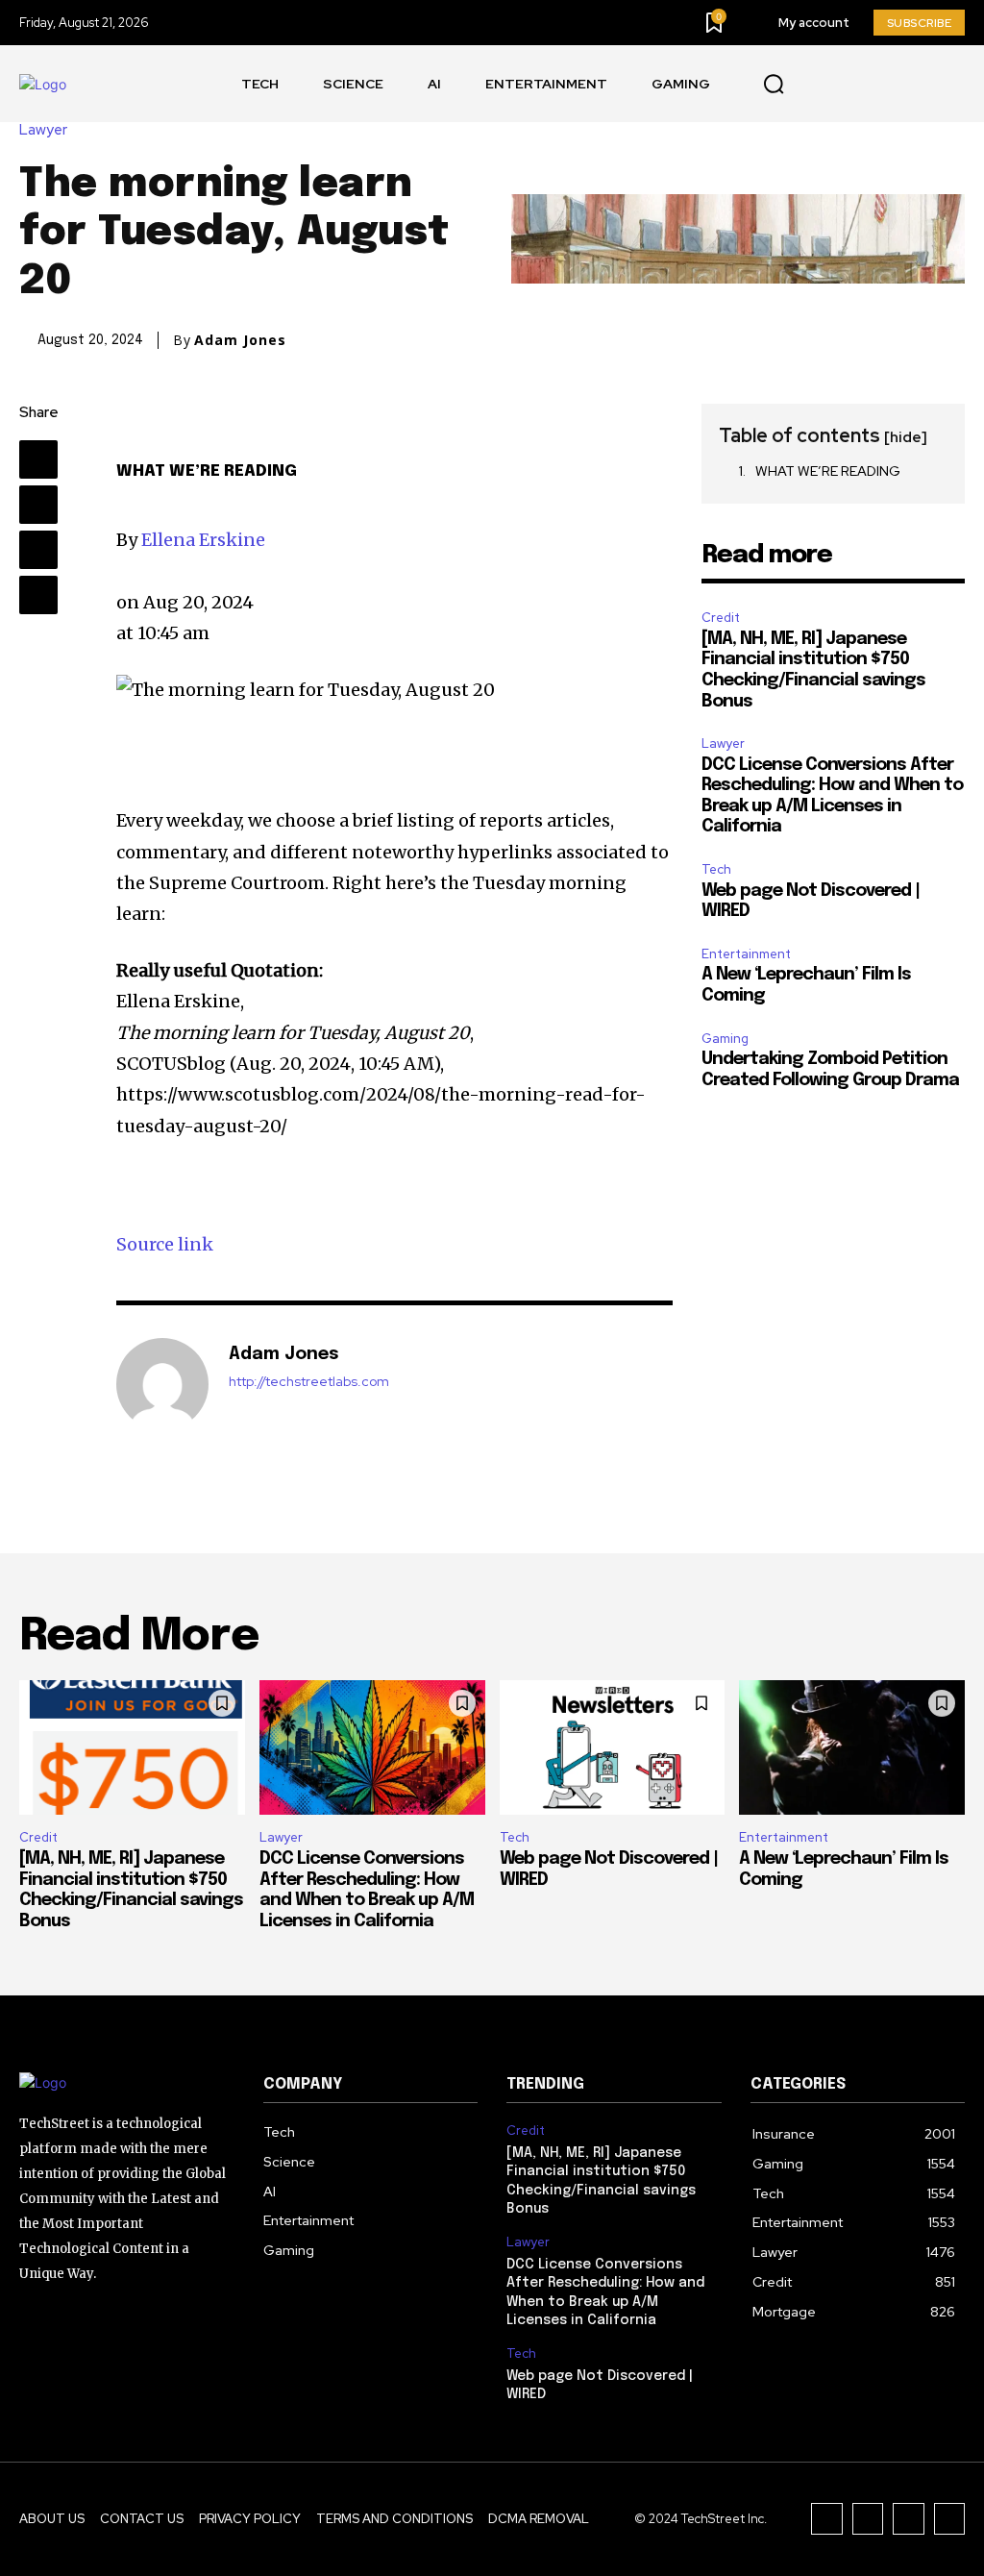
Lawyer (43, 130)
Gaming (725, 1039)
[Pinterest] (38, 550)
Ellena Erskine (203, 540)
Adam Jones (240, 340)
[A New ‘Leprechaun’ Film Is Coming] (852, 1748)
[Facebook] (861, 84)
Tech (716, 869)
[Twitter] (948, 84)
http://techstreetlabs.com (309, 1382)
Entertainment (746, 954)
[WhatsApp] (38, 595)
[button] (774, 85)
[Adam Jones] (162, 1384)
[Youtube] (818, 84)
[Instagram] (905, 84)
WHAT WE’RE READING (828, 471)
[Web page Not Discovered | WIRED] (613, 1748)
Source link (165, 1244)
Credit (721, 618)
